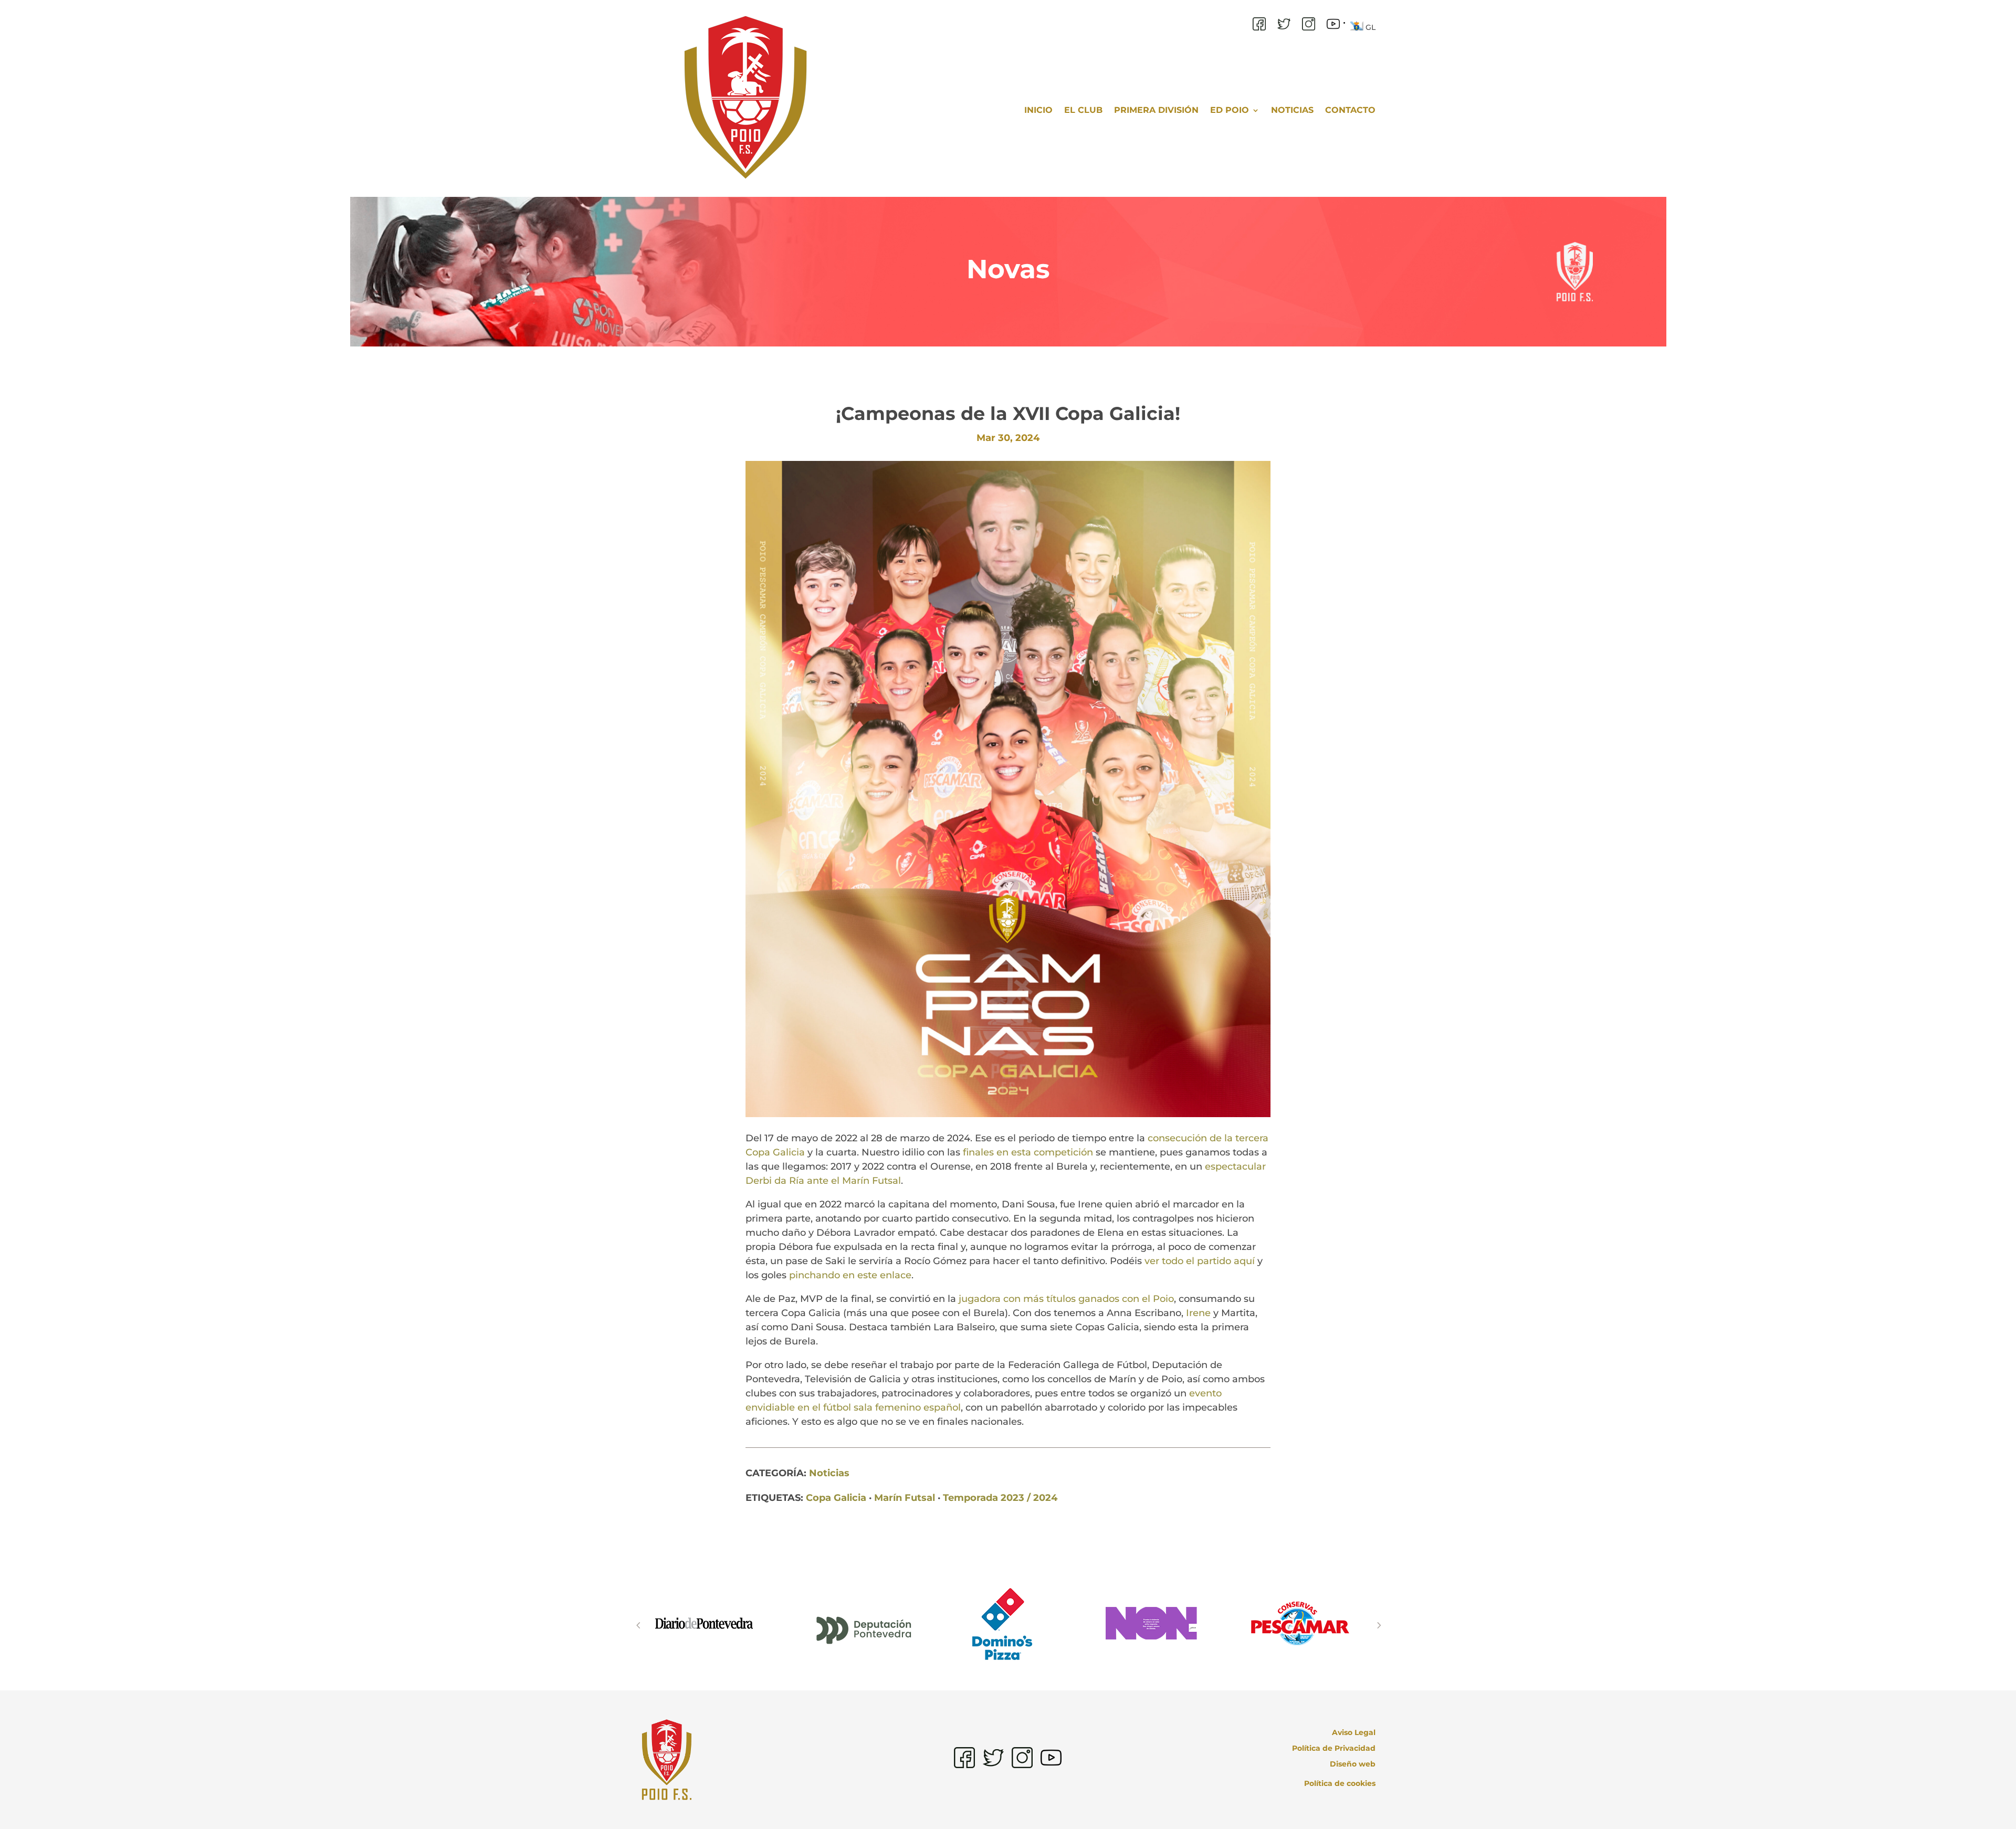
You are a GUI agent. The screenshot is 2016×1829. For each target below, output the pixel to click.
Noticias (1292, 110)
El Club (1083, 110)
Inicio (1038, 110)
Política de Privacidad (1334, 1749)
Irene (1198, 1313)
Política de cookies (1340, 1783)
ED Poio (1230, 110)
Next (1378, 1625)
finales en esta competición (1028, 1152)
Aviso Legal (1354, 1733)
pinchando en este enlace (850, 1275)
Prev (638, 1625)
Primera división (1156, 110)
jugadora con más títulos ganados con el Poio (1066, 1299)
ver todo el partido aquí (1200, 1261)
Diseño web (1353, 1764)
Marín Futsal (905, 1498)
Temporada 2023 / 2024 (1000, 1498)
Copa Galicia (836, 1498)
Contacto (1350, 110)
